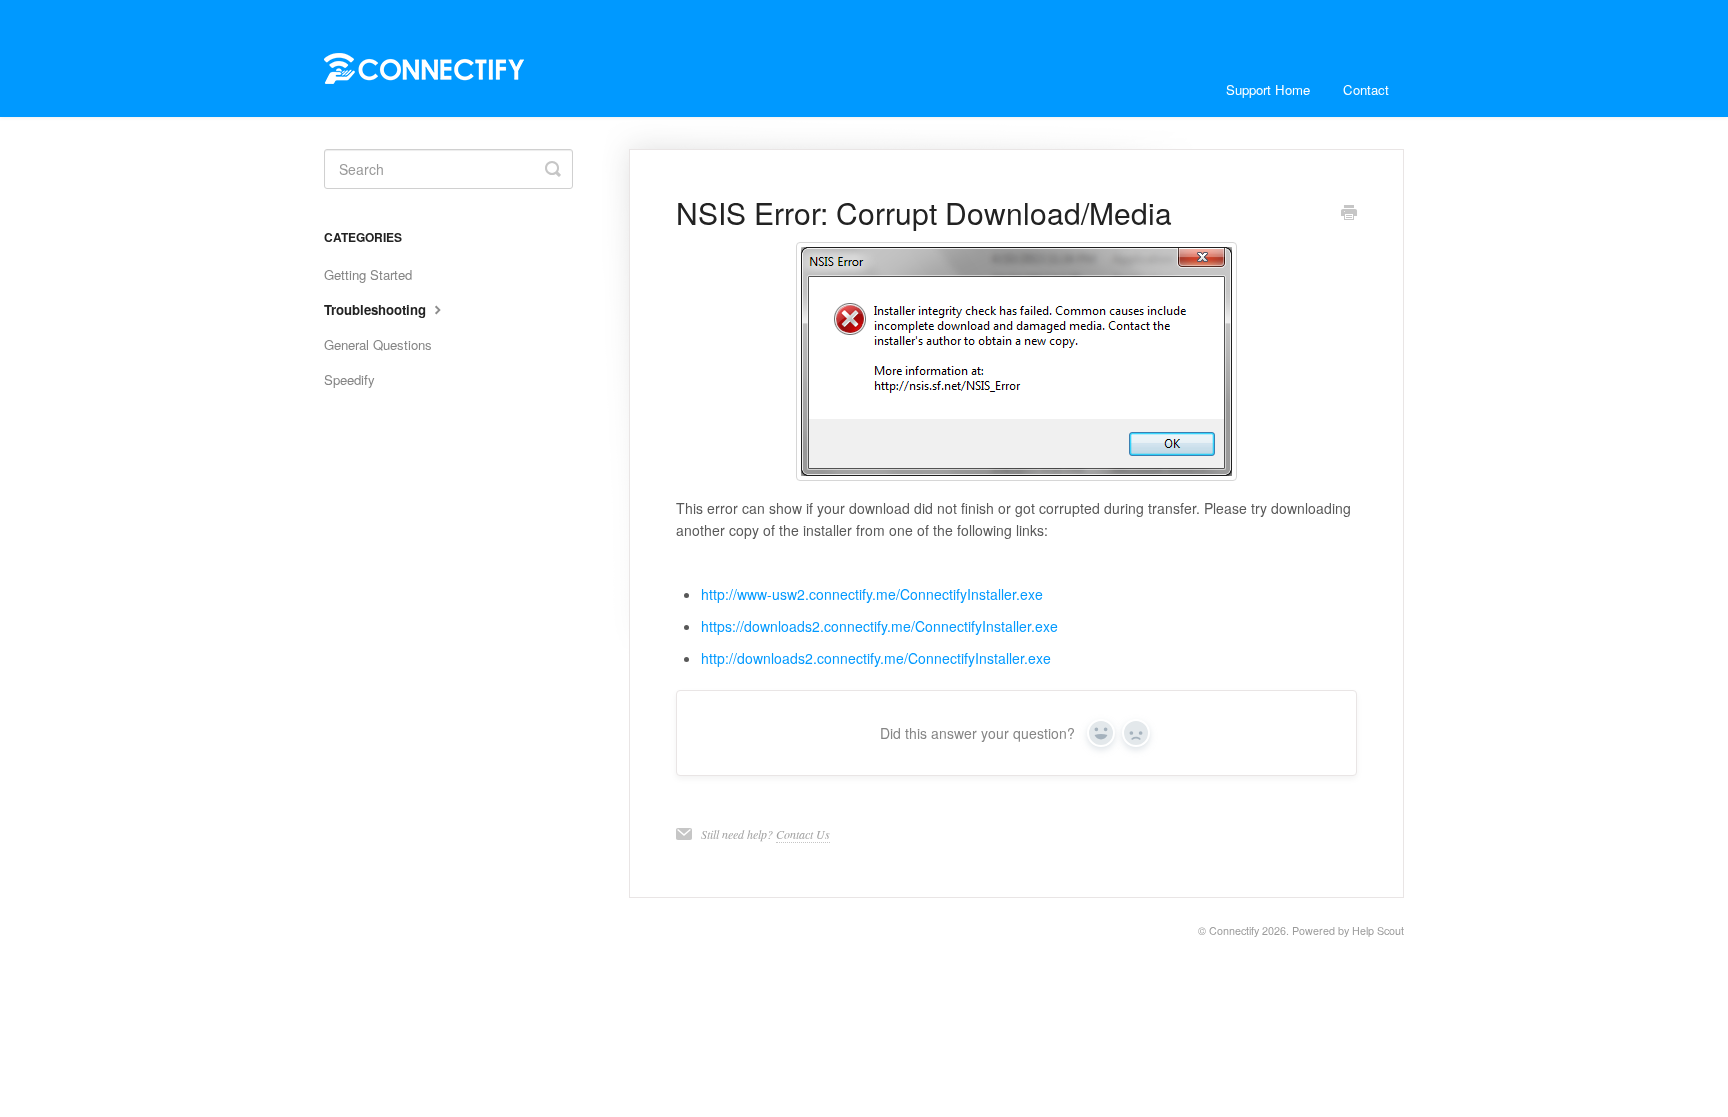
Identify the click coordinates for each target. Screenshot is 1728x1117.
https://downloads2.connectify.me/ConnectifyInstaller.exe (879, 626)
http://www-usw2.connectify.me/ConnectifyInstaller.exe (872, 594)
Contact (1366, 89)
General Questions (378, 344)
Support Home (1268, 89)
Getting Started (368, 274)
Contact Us (803, 834)
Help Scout (1378, 930)
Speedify (349, 379)
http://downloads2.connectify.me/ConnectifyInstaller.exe (876, 658)
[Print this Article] (1349, 214)
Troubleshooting (377, 309)
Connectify (1234, 930)
